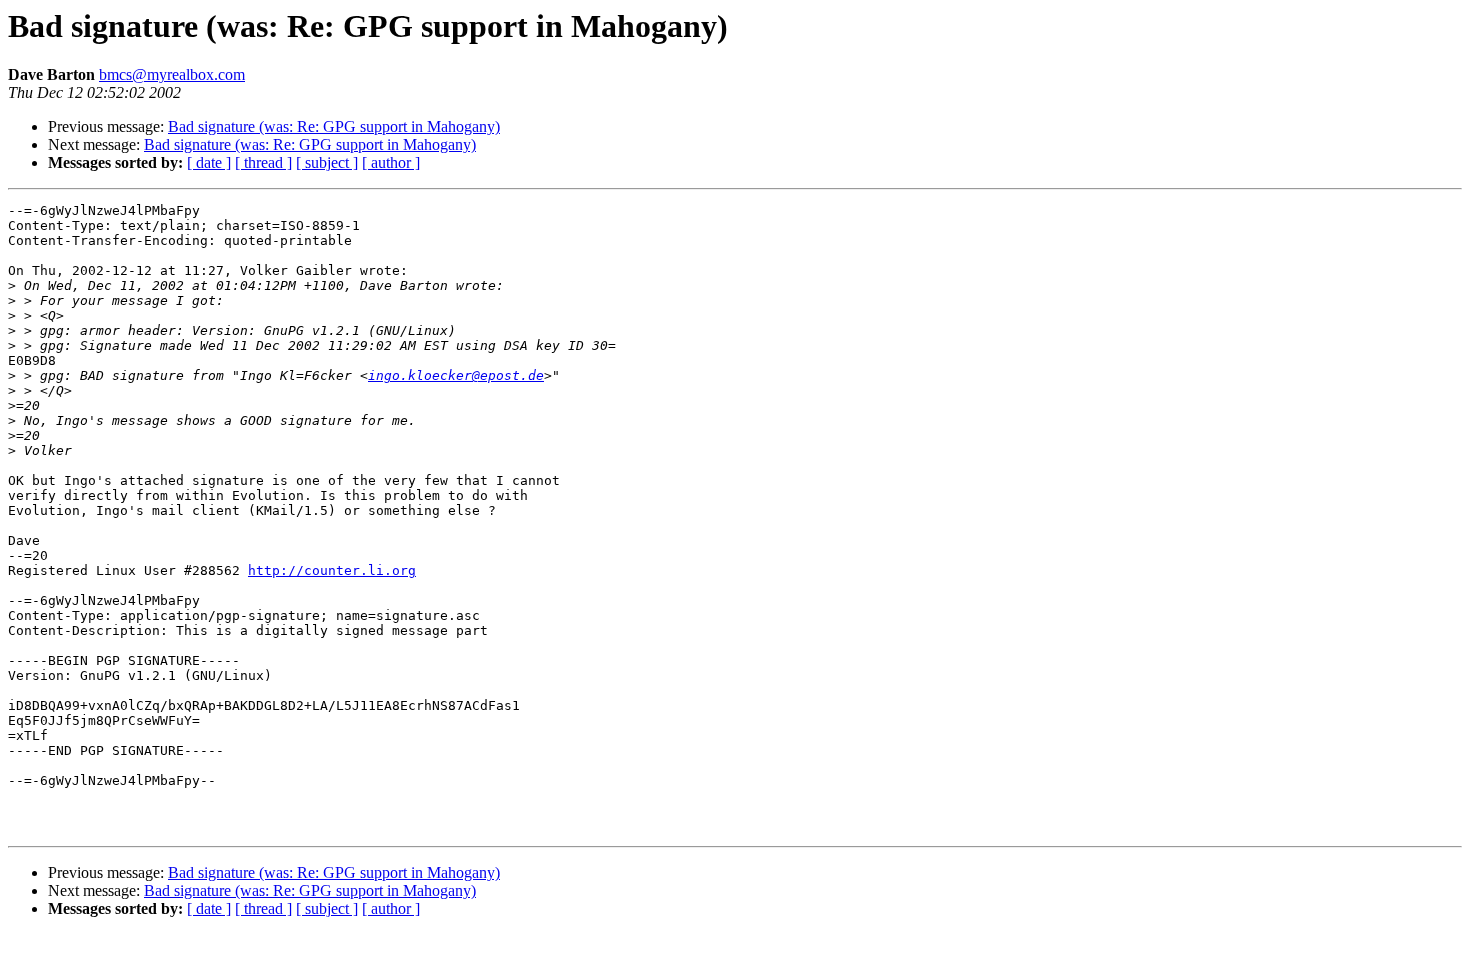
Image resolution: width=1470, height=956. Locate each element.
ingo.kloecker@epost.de (456, 375)
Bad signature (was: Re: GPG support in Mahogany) (334, 126)
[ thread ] (263, 162)
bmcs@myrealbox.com (172, 74)
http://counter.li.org (332, 570)
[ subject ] (327, 162)
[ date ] (209, 162)
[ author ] (391, 162)
